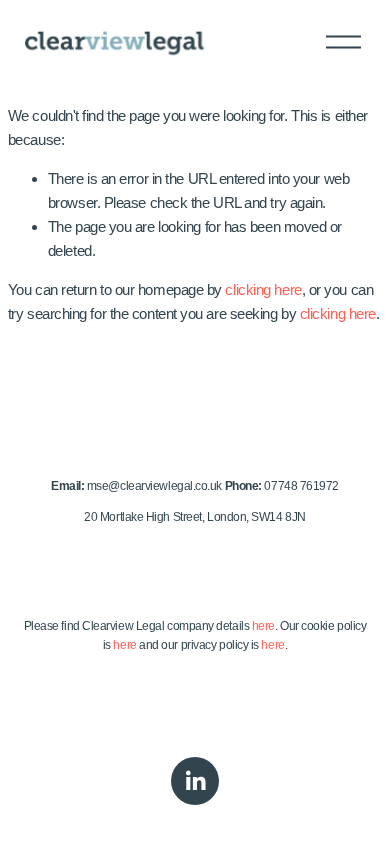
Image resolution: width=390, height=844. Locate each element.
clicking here (263, 289)
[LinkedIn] (195, 781)
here (263, 626)
